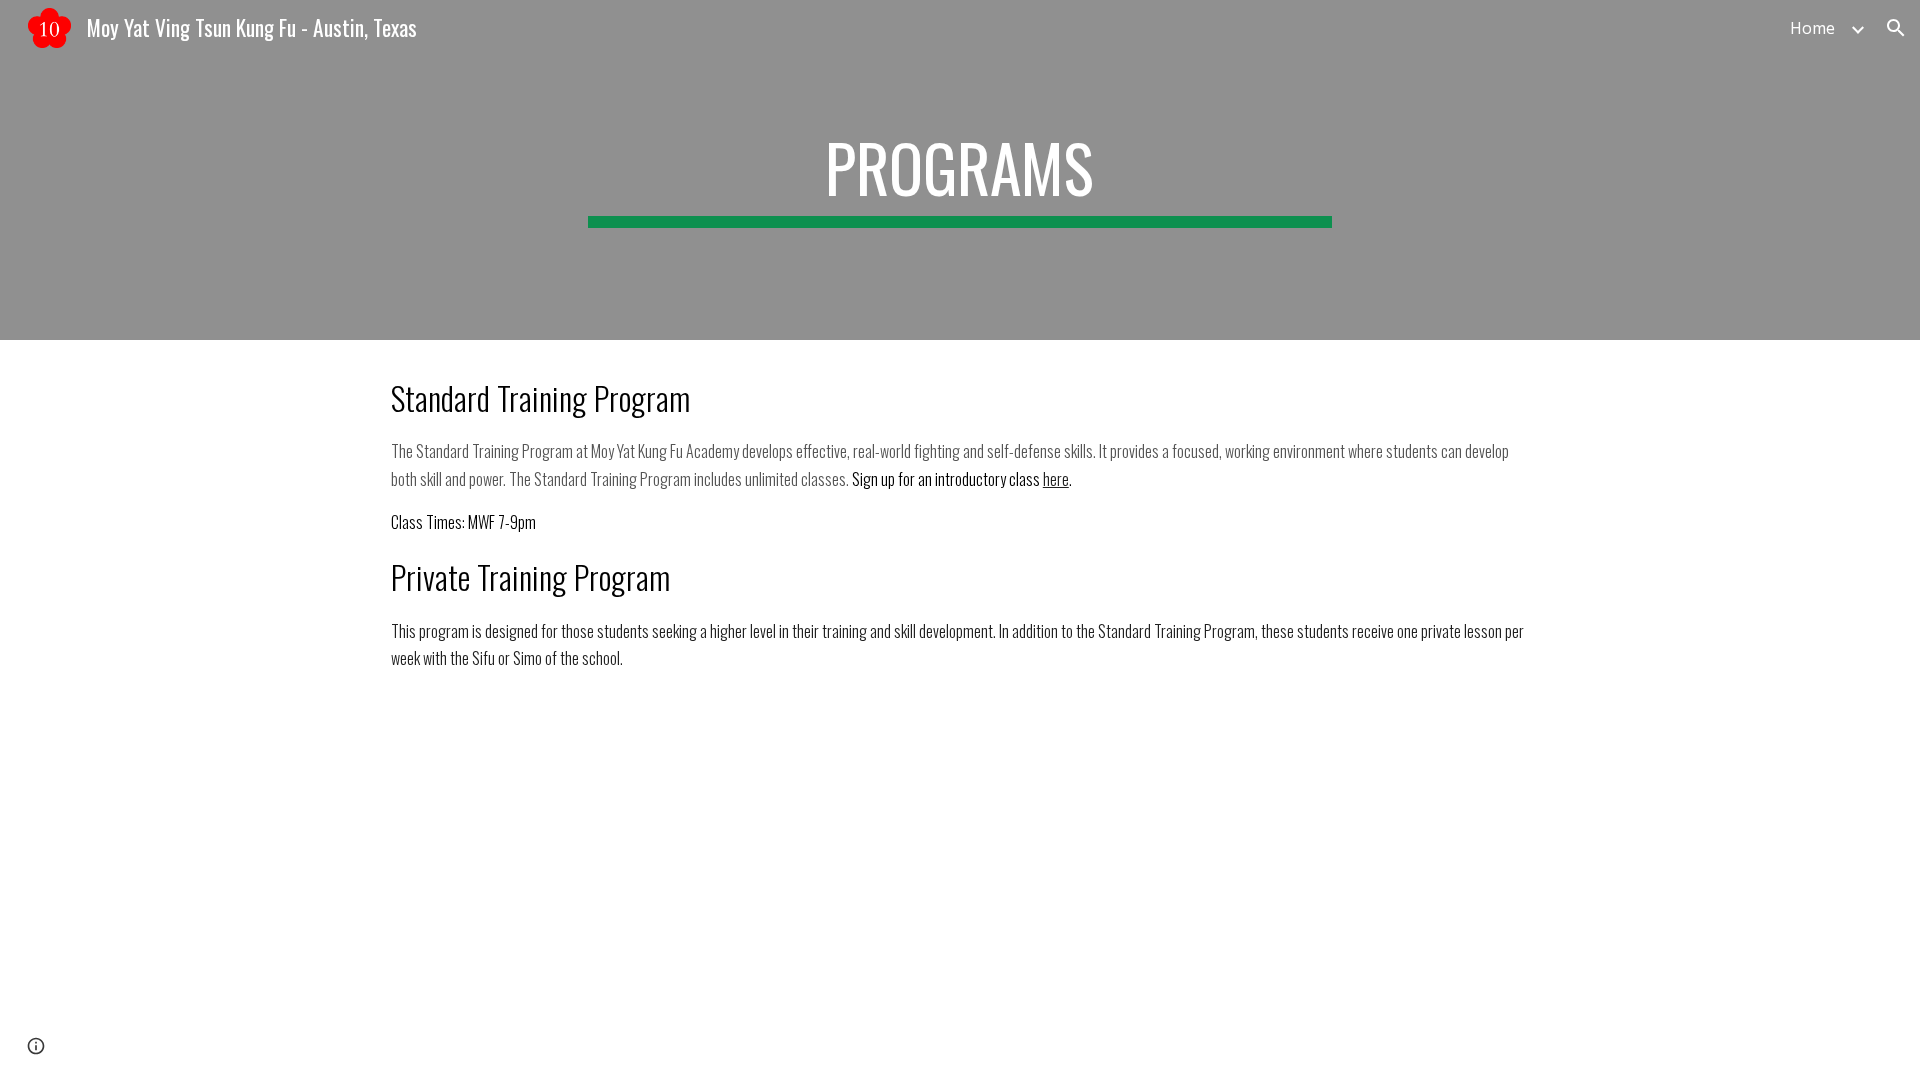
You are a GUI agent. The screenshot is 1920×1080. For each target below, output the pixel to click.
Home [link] (1812, 28)
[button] (1896, 28)
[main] (960, 170)
